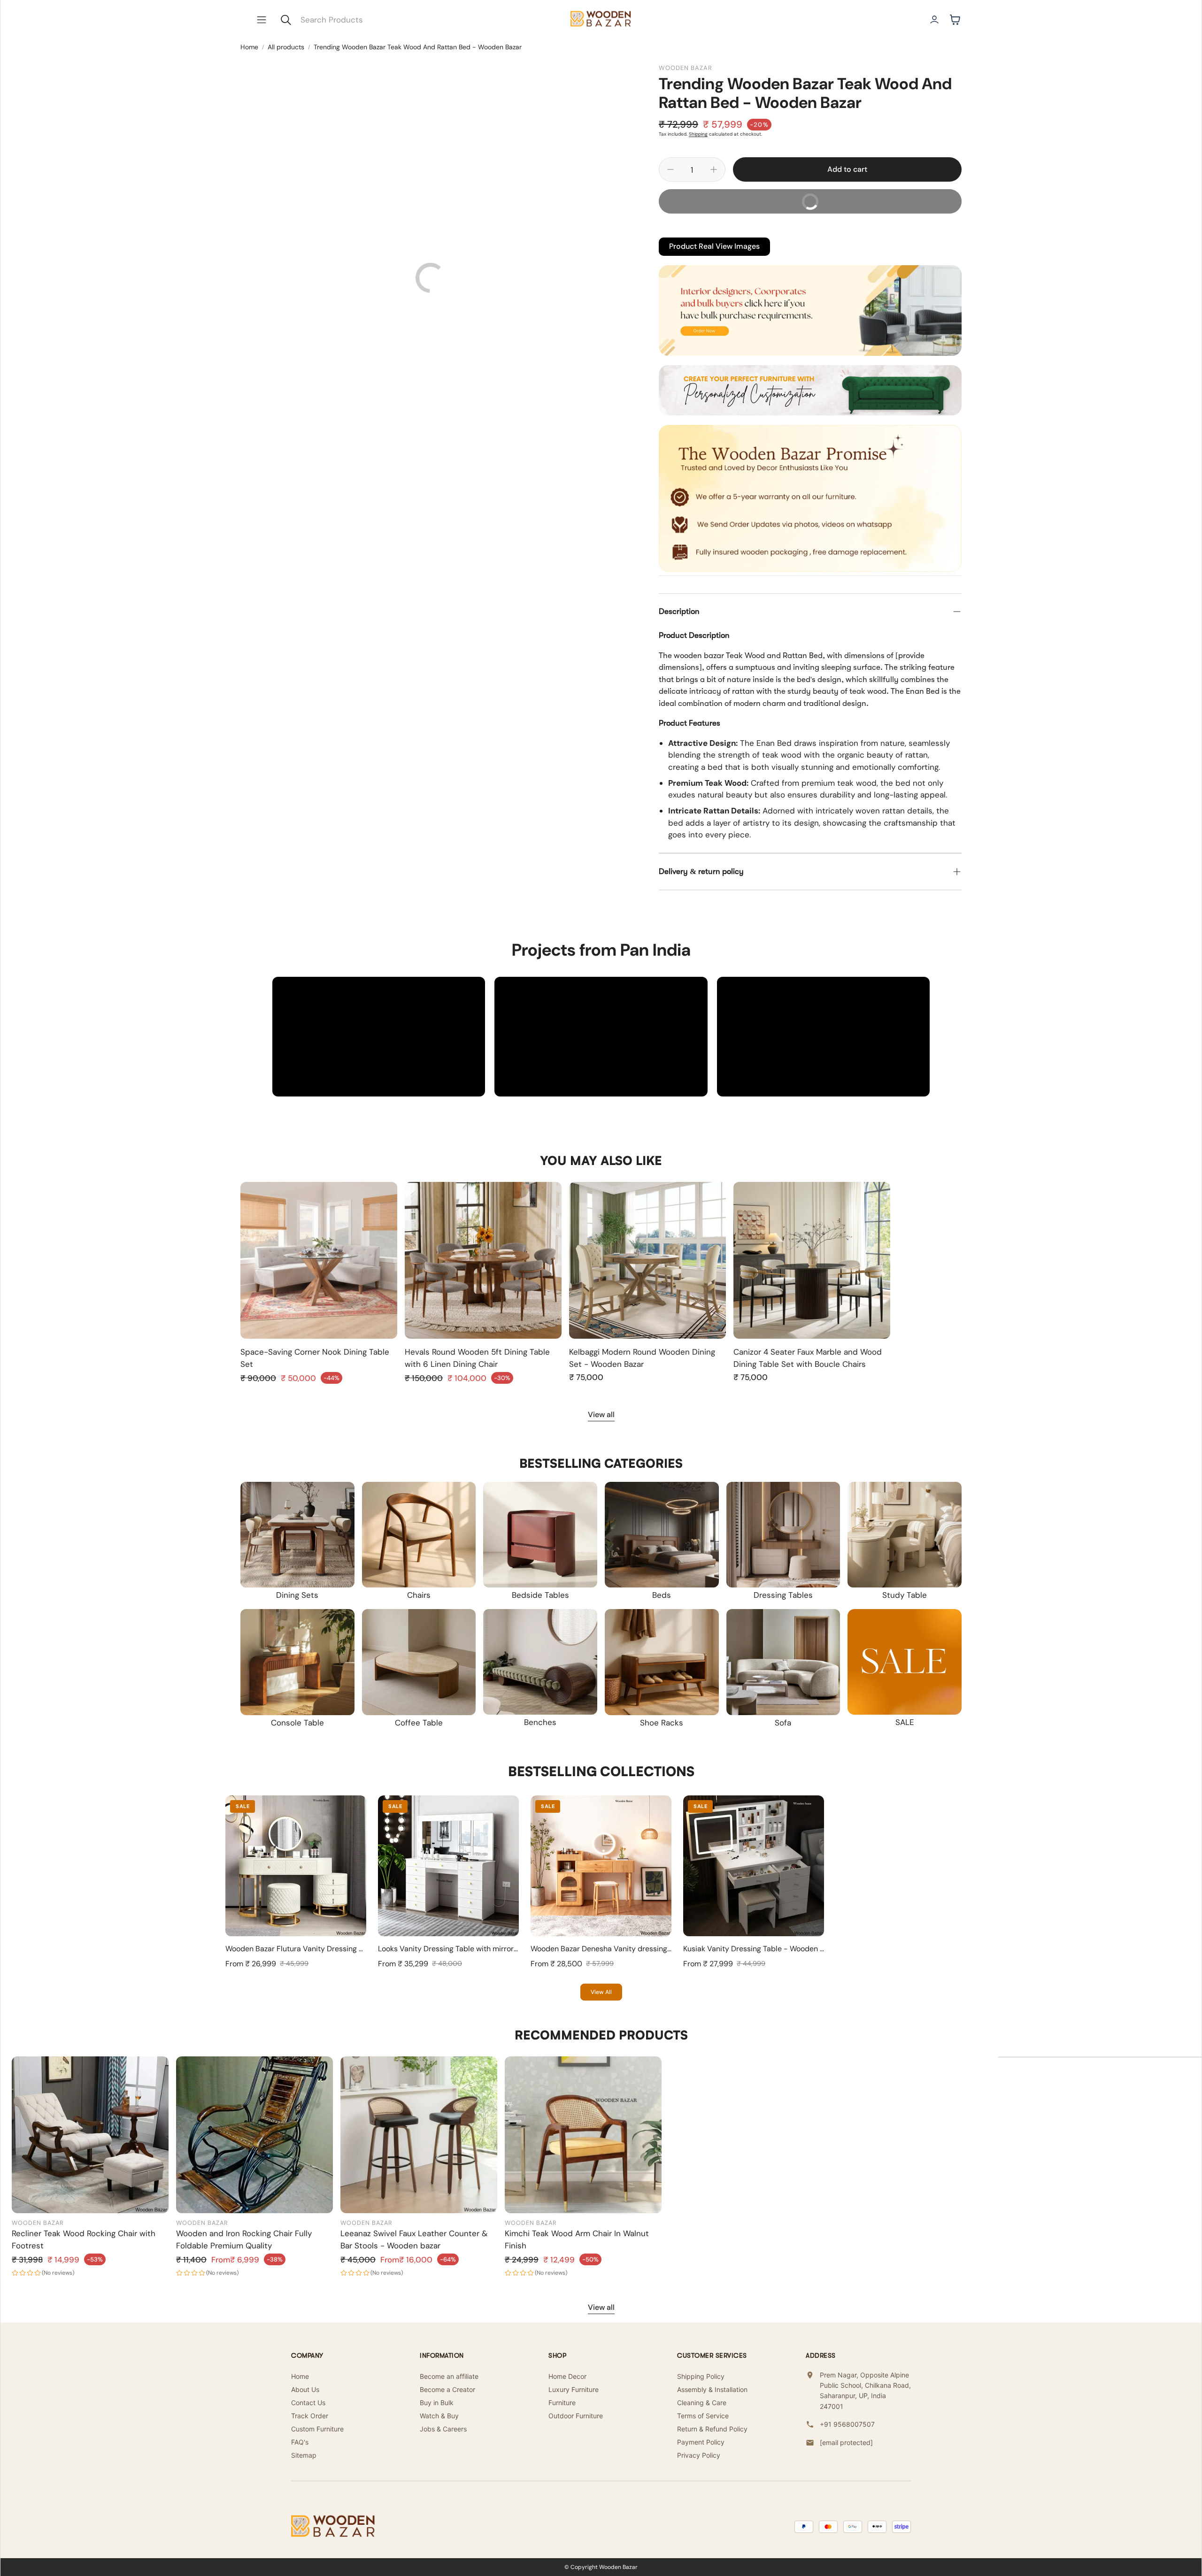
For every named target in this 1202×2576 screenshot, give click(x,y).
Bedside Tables (540, 1595)
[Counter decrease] (670, 169)
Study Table (905, 1595)
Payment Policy (701, 2442)
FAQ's (300, 2442)
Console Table (297, 1723)
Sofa (783, 1723)
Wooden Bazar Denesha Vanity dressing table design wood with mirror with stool (669, 1949)
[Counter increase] (714, 169)
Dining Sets (297, 1595)
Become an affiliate (449, 2376)
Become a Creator (447, 2389)
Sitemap (304, 2455)
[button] (262, 20)
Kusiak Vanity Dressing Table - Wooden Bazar (761, 1949)
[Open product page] (319, 1260)
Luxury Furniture (574, 2389)
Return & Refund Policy (712, 2429)
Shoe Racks (662, 1723)
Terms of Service (703, 2416)
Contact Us (308, 2403)
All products (286, 47)
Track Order (310, 2416)
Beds (662, 1595)
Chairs (419, 1595)
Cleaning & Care (702, 2403)
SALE (905, 1722)
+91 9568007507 (847, 2424)
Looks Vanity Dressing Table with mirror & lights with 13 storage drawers (501, 1949)
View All (601, 1992)
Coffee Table (419, 1723)
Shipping (698, 134)
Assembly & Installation (712, 2389)
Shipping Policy (701, 2376)
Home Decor (567, 2376)
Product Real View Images (714, 246)
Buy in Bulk (437, 2403)
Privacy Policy (699, 2455)
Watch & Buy (439, 2416)
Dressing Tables (783, 1595)
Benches (540, 1722)
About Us (305, 2389)
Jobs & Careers (443, 2429)
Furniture (562, 2403)
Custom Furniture (317, 2429)
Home (249, 47)
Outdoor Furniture (576, 2416)
